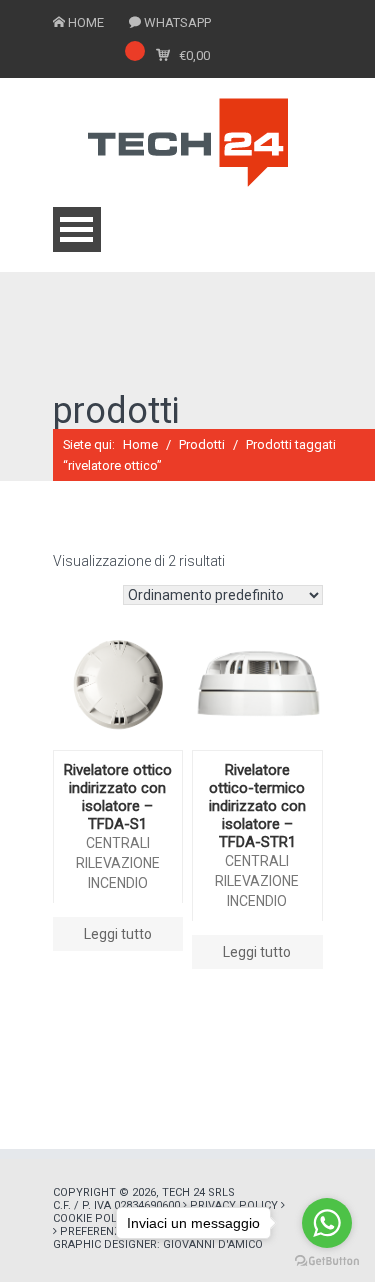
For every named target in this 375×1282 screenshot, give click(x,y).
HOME (86, 22)
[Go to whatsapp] (327, 1223)
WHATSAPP (177, 22)
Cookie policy (93, 1218)
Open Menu (77, 229)
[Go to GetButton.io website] (327, 1261)
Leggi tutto (118, 934)
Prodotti (202, 444)
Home (140, 444)
